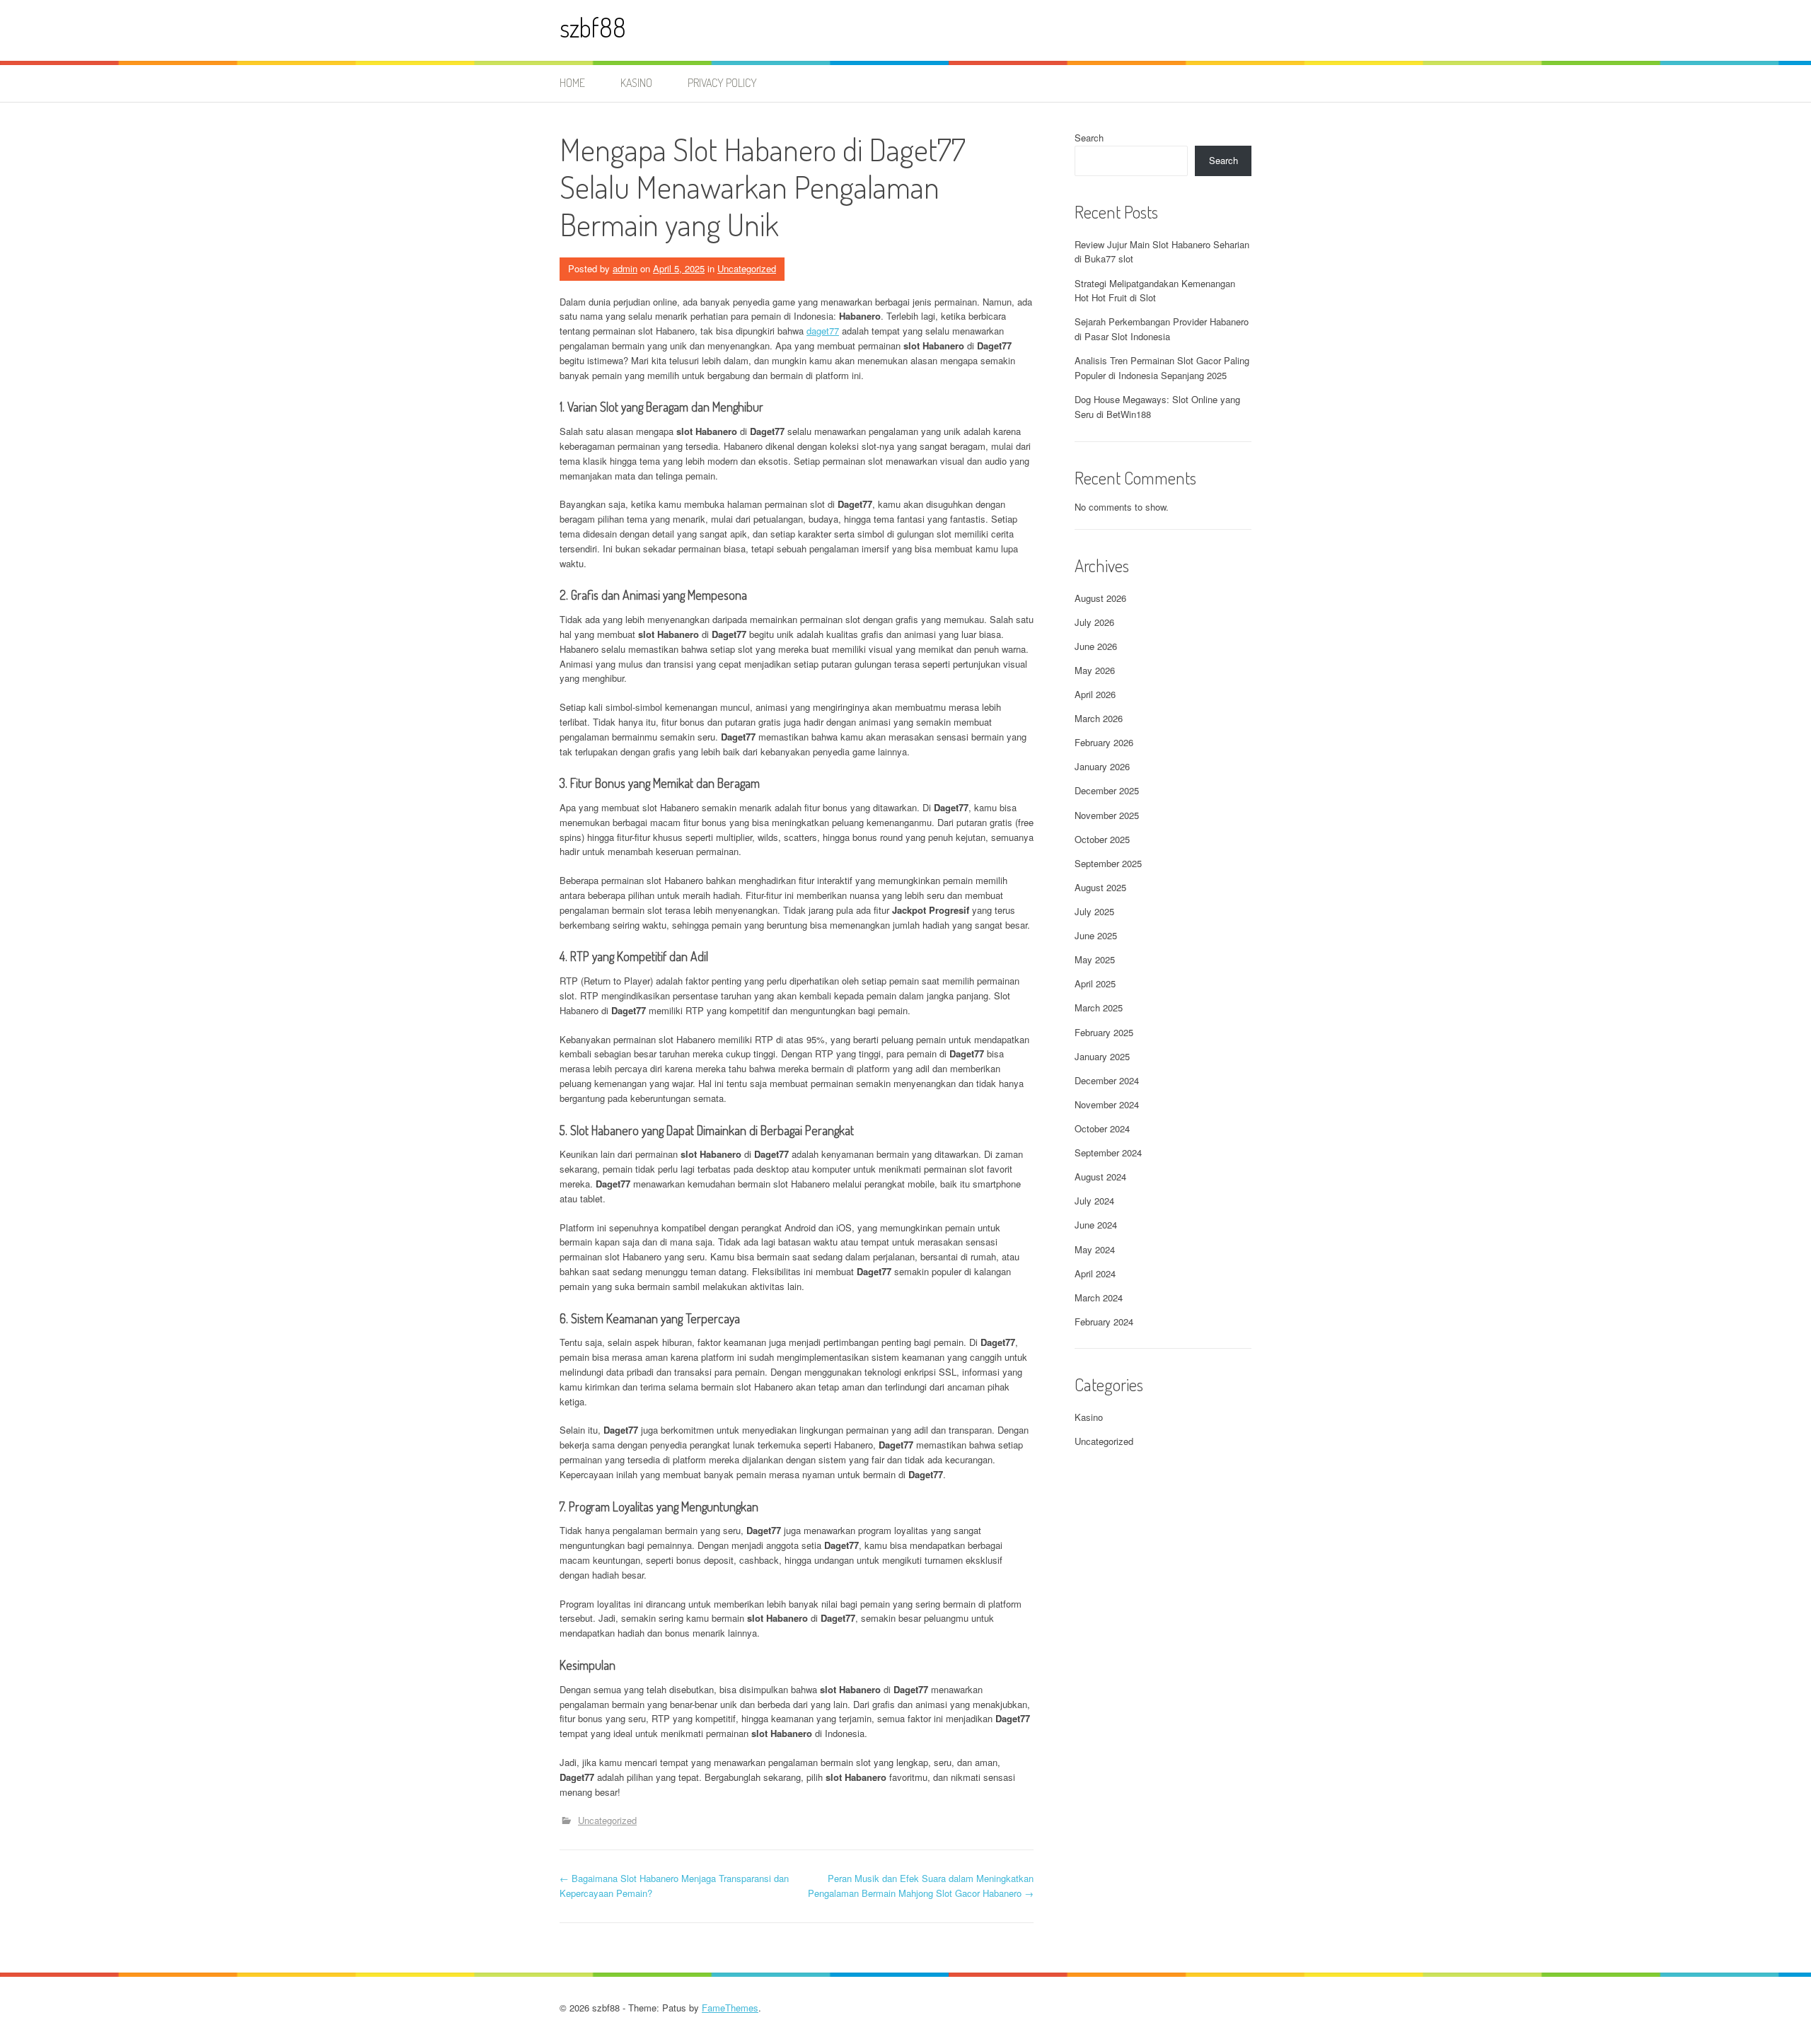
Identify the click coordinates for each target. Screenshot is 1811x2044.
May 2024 (1095, 1249)
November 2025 (1107, 815)
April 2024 (1095, 1273)
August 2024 (1100, 1177)
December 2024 (1107, 1080)
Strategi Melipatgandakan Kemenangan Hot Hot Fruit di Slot (1155, 291)
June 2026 (1096, 646)
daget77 (823, 331)
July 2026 (1094, 622)
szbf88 (593, 27)
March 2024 (1099, 1297)
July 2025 (1094, 911)
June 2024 (1096, 1225)
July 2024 (1094, 1201)
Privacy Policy (722, 83)
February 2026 (1104, 742)
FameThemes (730, 2008)
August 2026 (1100, 598)
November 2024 (1107, 1104)
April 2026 (1095, 694)
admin (625, 268)
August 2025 (1100, 887)
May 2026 (1095, 670)
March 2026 (1099, 718)
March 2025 (1099, 1008)
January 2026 (1102, 766)
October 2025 (1102, 839)
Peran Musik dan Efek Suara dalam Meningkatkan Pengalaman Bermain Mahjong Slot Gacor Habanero (921, 1886)
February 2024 (1104, 1322)
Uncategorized (747, 268)
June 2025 (1096, 935)
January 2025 (1102, 1056)
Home (572, 83)
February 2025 (1104, 1032)
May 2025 (1095, 959)
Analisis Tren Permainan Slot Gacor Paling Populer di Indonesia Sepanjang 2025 (1162, 368)
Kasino (636, 83)
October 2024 (1102, 1128)
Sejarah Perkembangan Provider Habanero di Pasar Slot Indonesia (1162, 329)
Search (1089, 138)
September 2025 (1108, 863)
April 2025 (1095, 983)
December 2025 (1107, 790)
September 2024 (1108, 1152)
